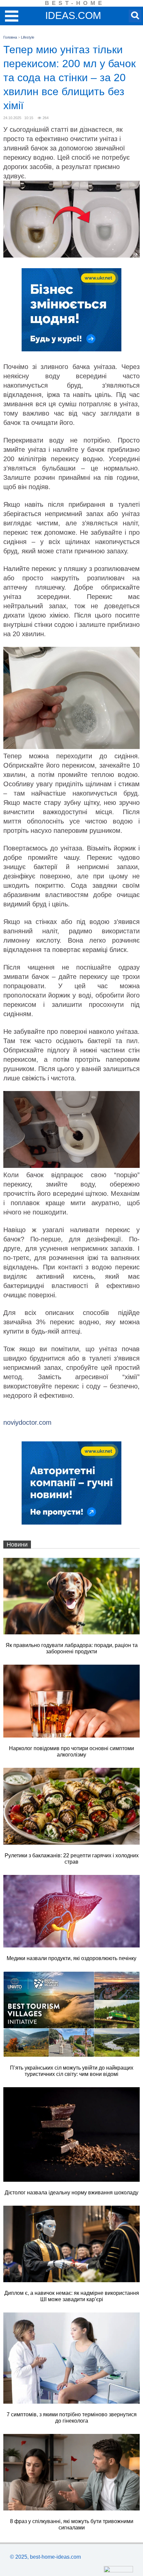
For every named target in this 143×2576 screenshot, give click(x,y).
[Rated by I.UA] (118, 2571)
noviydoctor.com (27, 1422)
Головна (10, 37)
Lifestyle (28, 37)
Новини (17, 1545)
